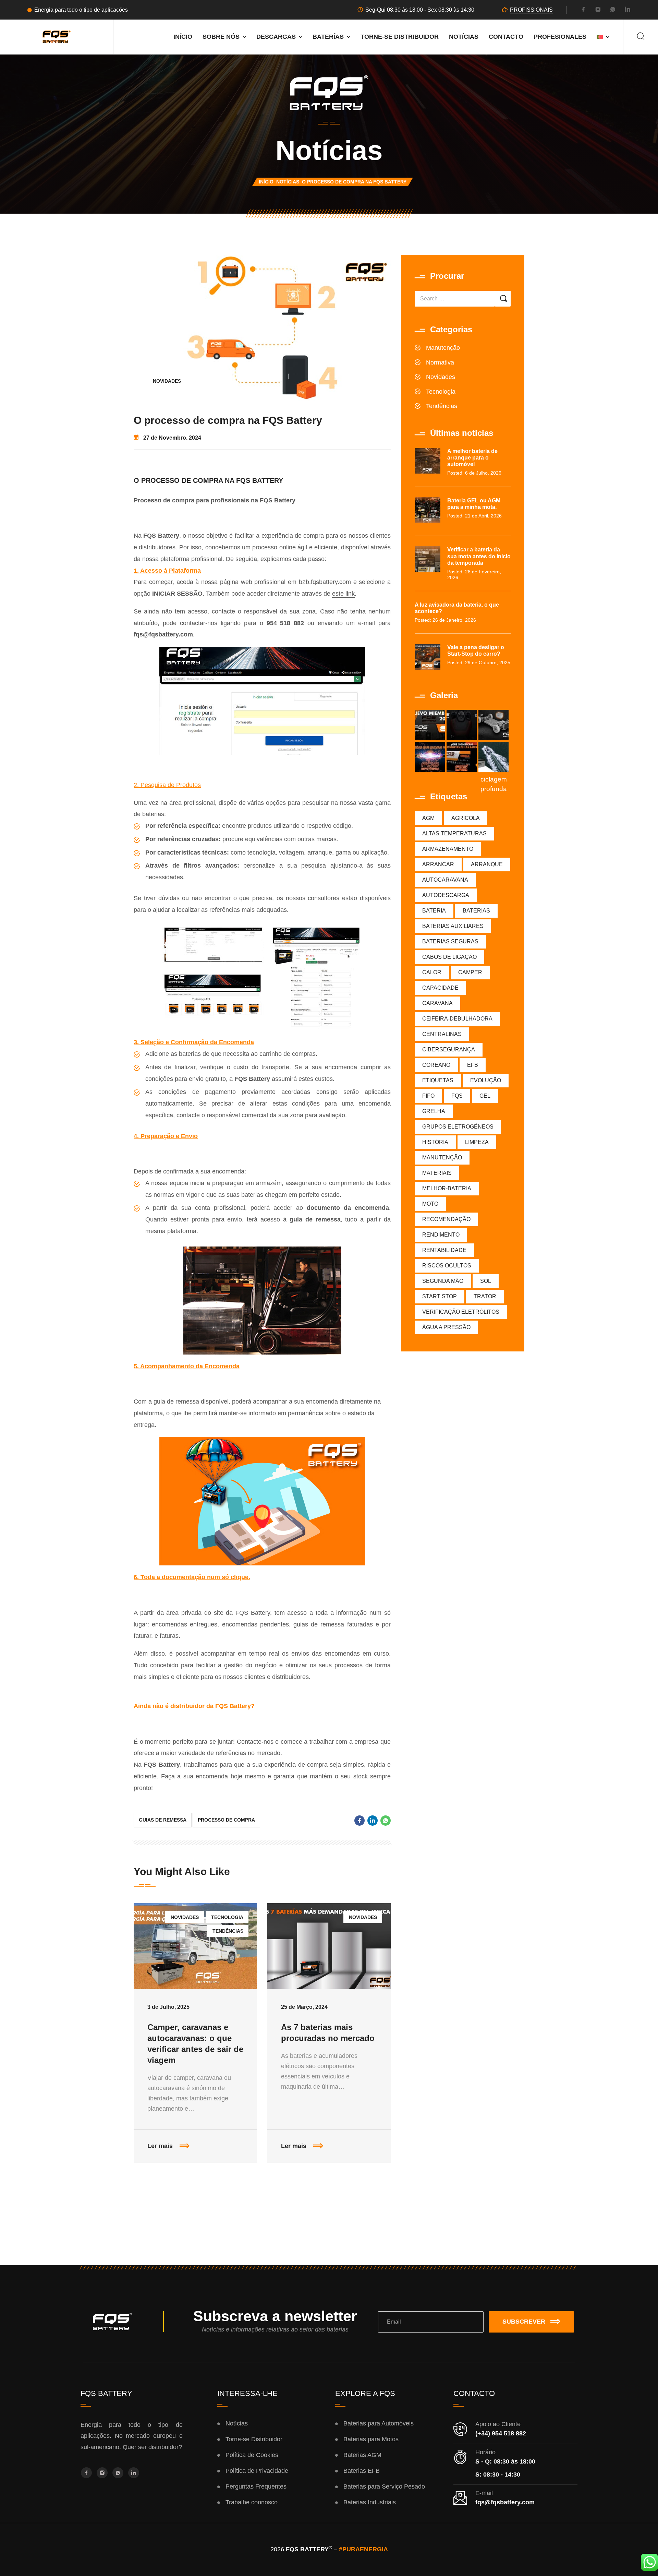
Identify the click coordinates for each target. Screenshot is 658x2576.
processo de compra (226, 1820)
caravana (437, 1003)
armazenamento (448, 849)
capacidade (440, 988)
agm (428, 818)
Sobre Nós (221, 37)
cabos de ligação (449, 957)
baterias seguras (450, 941)
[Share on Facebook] (360, 1821)
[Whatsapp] (613, 10)
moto (430, 1204)
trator (485, 1296)
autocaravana (445, 880)
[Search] (641, 37)
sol (486, 1281)
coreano (436, 1065)
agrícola (466, 818)
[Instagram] (598, 10)
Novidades (167, 381)
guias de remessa (163, 1820)
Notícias (464, 37)
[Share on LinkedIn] (373, 1821)
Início (183, 37)
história (435, 1142)
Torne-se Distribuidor (400, 37)
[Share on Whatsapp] (386, 1821)
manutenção (442, 1158)
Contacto (506, 37)
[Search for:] (455, 299)
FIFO (428, 1096)
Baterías (328, 37)
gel (485, 1096)
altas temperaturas (454, 833)
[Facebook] (583, 10)
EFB (473, 1065)
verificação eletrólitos (461, 1312)
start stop (440, 1296)
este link (343, 594)
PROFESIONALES (560, 37)
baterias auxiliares (453, 926)
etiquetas (438, 1080)
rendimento (441, 1235)
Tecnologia (227, 1917)
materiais (437, 1173)
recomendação (446, 1219)
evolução (486, 1080)
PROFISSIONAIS (531, 10)
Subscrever (524, 2322)
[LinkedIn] (627, 10)
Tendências (228, 1931)
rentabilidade (444, 1250)
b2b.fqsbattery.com (325, 582)
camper (470, 972)
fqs (457, 1096)
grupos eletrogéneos (458, 1127)
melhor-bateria (447, 1188)
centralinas (442, 1034)
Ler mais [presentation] (202, 2139)
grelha (434, 1111)
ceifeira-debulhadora (457, 1019)
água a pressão (446, 1327)
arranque (487, 864)
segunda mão (443, 1281)
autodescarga (446, 895)
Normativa (440, 362)
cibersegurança (449, 1050)
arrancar (438, 864)
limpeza (477, 1142)
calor (432, 972)
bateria (434, 911)
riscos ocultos (447, 1266)
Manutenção (443, 348)
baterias (476, 911)
